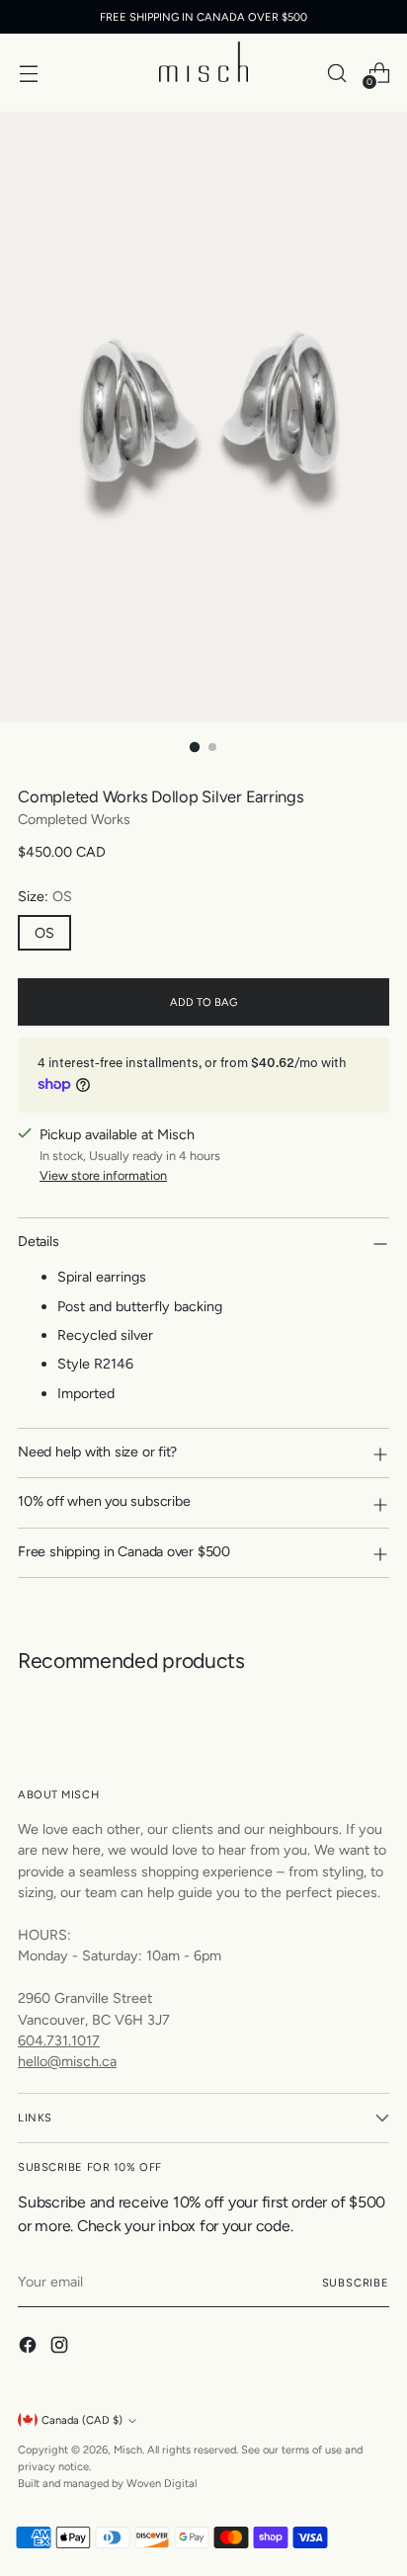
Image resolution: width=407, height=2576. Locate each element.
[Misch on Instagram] (61, 2348)
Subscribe (356, 2283)
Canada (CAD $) (82, 2420)
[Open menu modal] (28, 73)
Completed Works (74, 819)
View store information (103, 1175)
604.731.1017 (59, 2040)
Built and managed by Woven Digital (107, 2483)
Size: (45, 896)
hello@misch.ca (67, 2061)
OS (44, 933)
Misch (128, 2450)
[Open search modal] (336, 73)
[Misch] (203, 62)
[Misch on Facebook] (30, 2348)
